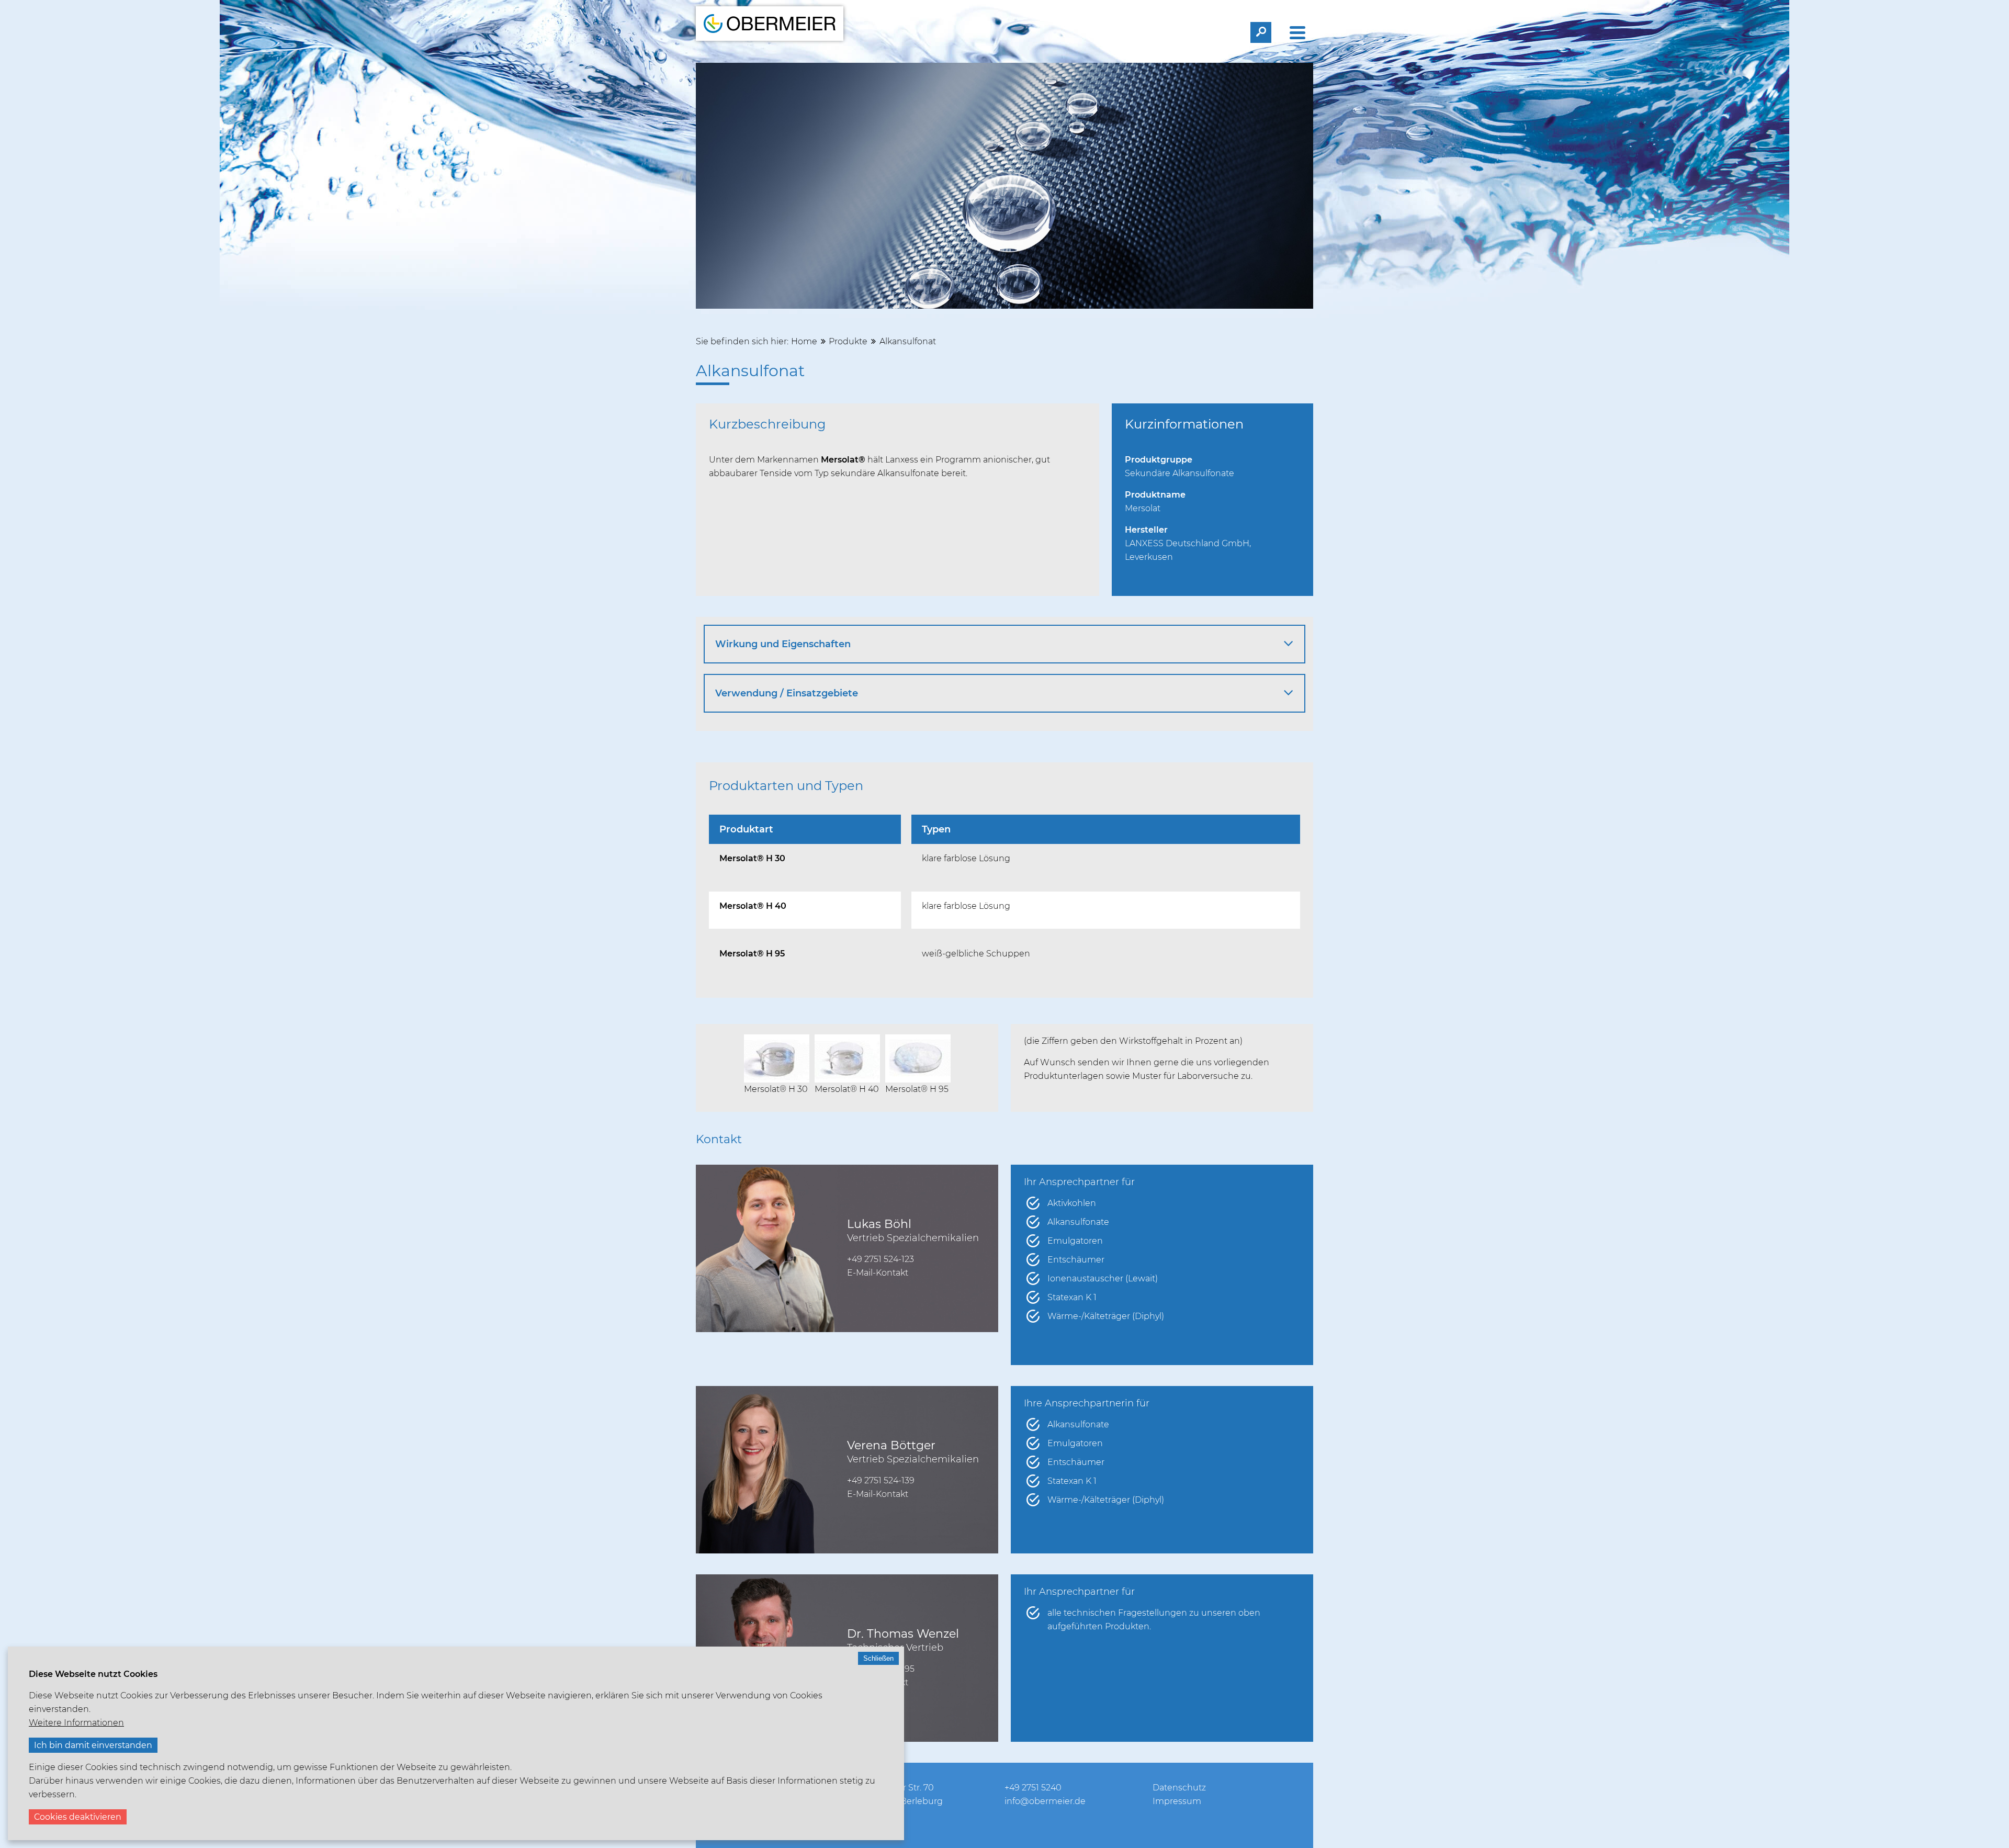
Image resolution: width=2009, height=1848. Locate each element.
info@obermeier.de (1045, 1801)
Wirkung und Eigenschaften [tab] (783, 644)
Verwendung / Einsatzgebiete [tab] (787, 693)
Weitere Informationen (76, 1723)
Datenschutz (1179, 1788)
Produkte (848, 341)
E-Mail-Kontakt (878, 1273)
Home (804, 341)
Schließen (878, 1658)
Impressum (1177, 1801)
